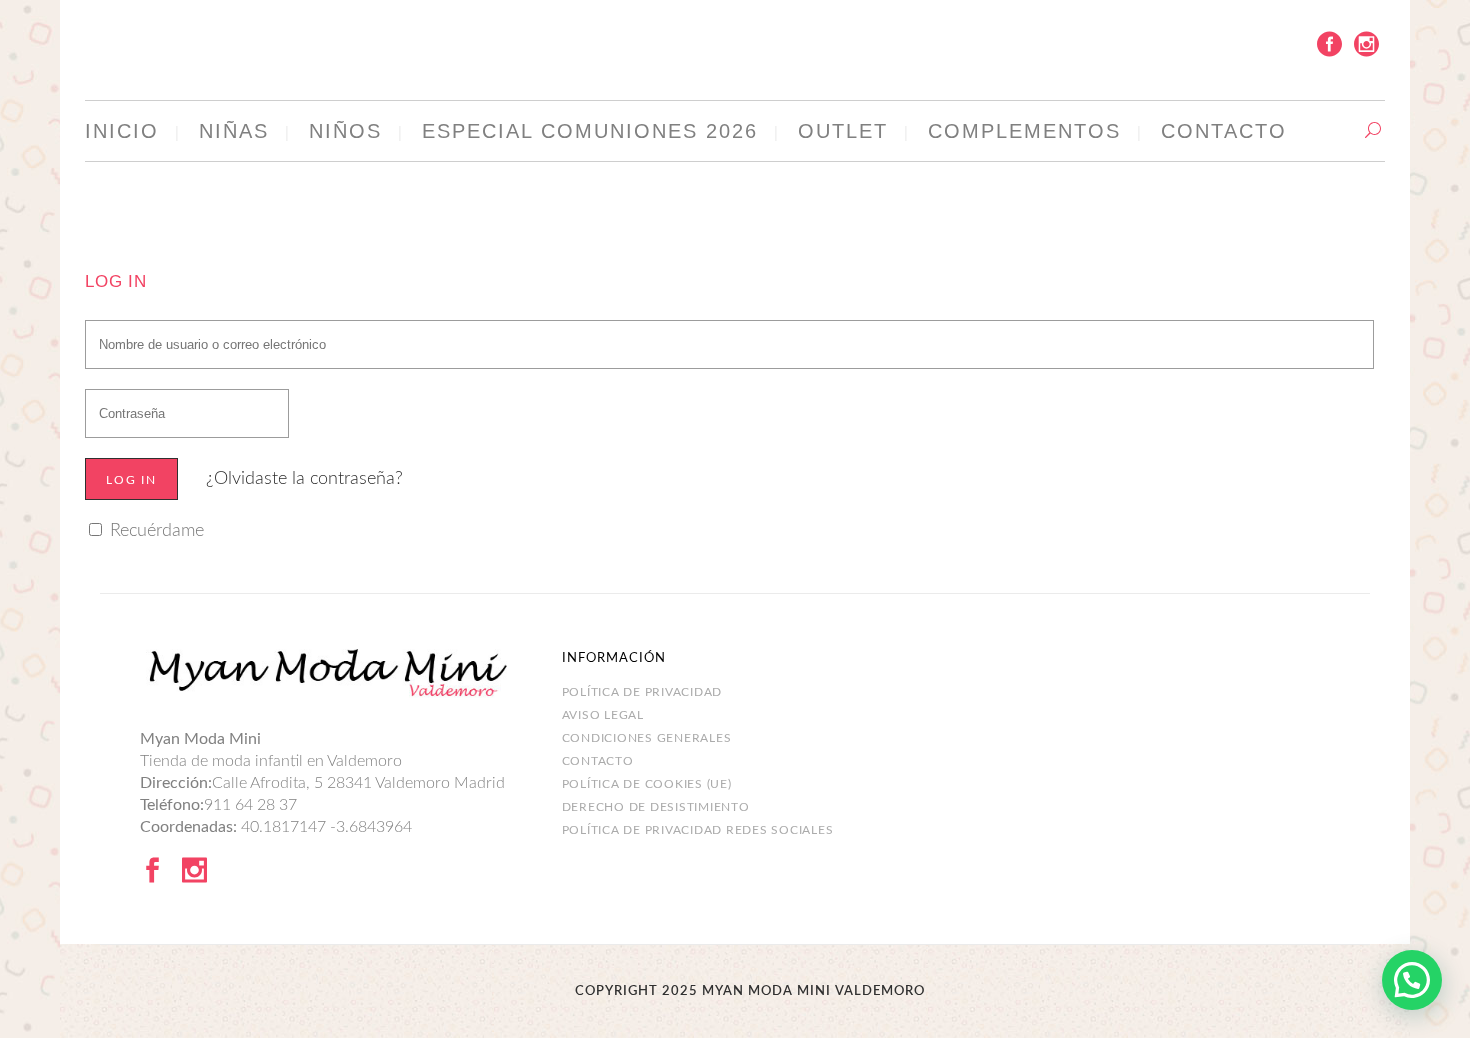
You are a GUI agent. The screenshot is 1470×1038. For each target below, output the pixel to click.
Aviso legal (603, 715)
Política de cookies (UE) (647, 784)
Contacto (598, 761)
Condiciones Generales (647, 738)
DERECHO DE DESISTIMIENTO (656, 807)
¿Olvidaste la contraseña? (304, 479)
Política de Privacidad (642, 692)
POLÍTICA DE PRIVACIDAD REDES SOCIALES (698, 830)
